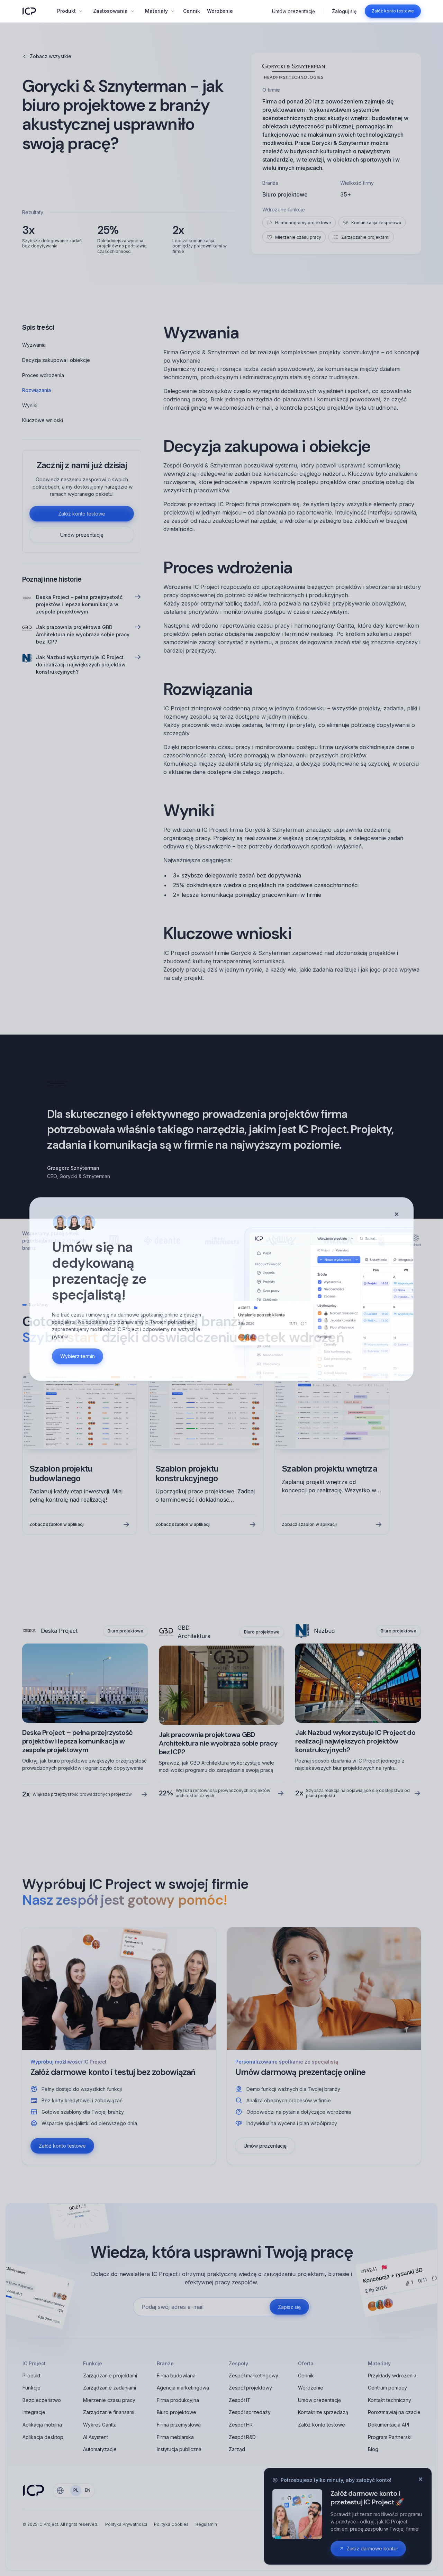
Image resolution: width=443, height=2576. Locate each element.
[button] (70, 11)
